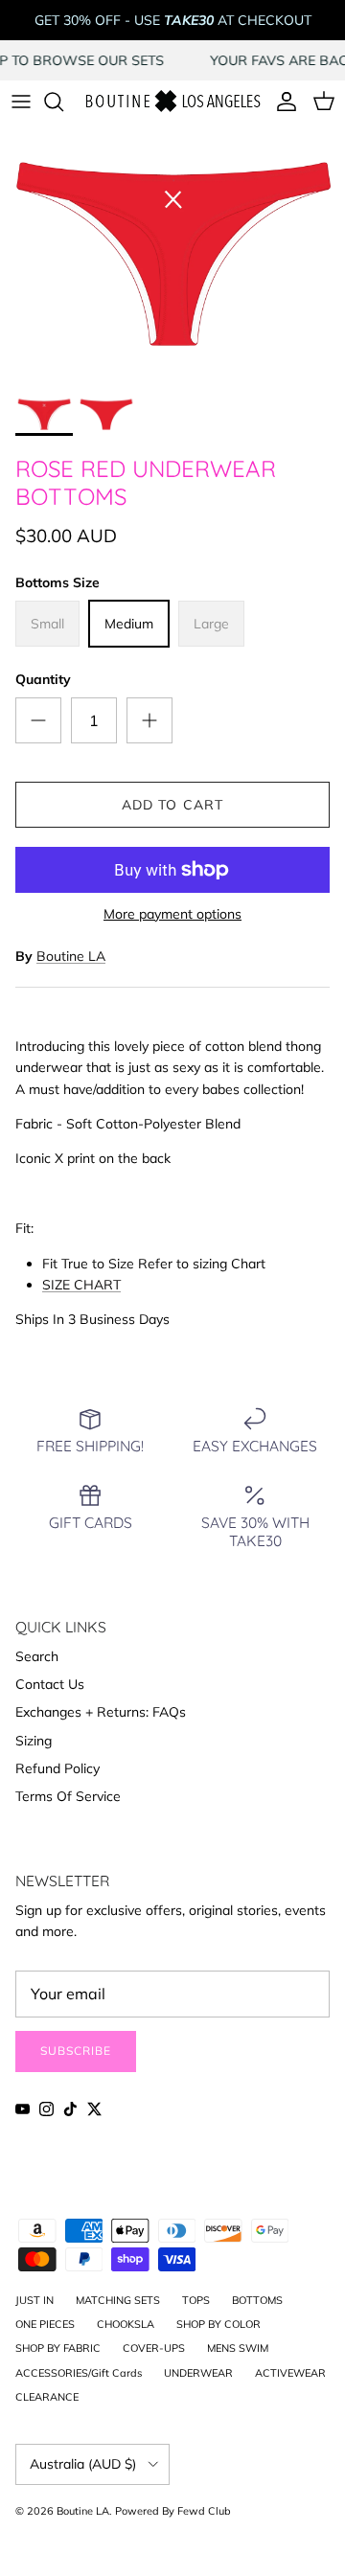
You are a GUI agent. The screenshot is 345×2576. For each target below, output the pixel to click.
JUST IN (34, 2300)
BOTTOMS (257, 2300)
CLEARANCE (47, 2397)
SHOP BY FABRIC (58, 2348)
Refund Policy (57, 1768)
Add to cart (172, 805)
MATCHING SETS (118, 2300)
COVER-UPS (154, 2348)
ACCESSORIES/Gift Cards (79, 2373)
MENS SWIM (238, 2348)
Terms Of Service (68, 1796)
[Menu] (21, 102)
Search (37, 1656)
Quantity (43, 679)
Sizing (34, 1741)
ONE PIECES (45, 2324)
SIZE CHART (81, 1285)
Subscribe (76, 2051)
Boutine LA (71, 956)
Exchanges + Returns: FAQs (101, 1712)
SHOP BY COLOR (218, 2324)
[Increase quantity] (149, 720)
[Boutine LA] (172, 102)
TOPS (196, 2300)
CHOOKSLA (126, 2324)
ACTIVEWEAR (290, 2373)
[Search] (63, 102)
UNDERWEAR (198, 2373)
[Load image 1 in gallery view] (172, 254)
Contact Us (50, 1684)
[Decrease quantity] (38, 720)
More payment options (172, 914)
